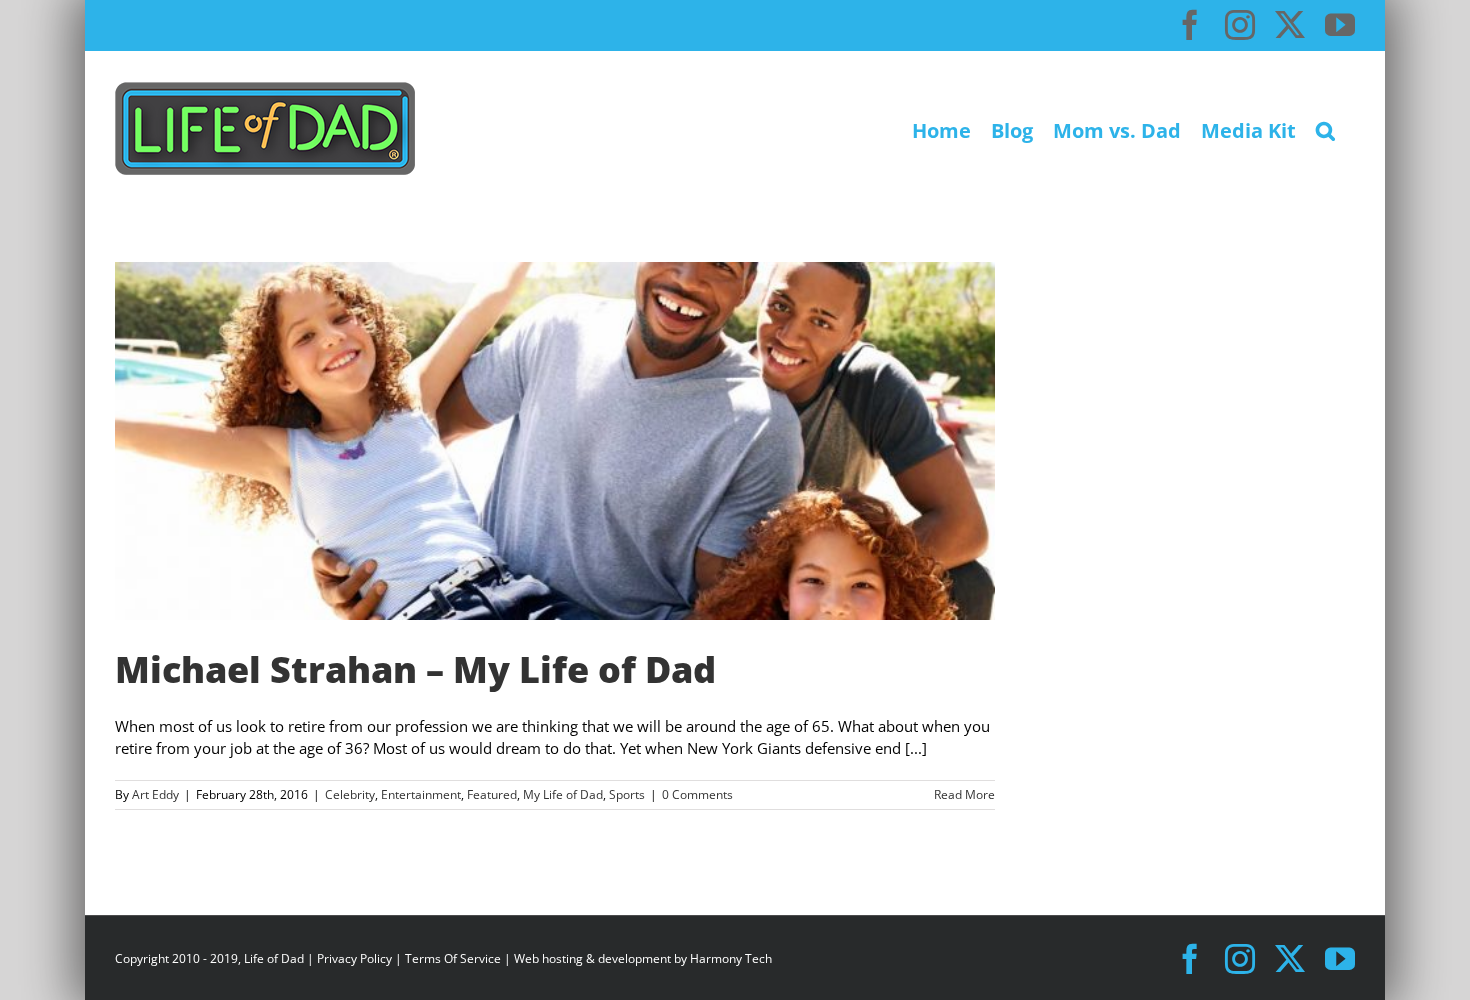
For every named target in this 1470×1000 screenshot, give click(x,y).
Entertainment (421, 794)
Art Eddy (155, 794)
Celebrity (350, 794)
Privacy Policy (354, 958)
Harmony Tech (731, 958)
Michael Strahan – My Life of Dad (415, 669)
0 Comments (697, 794)
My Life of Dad (563, 794)
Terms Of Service (453, 958)
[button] (1325, 128)
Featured (492, 794)
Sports (627, 794)
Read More (964, 794)
